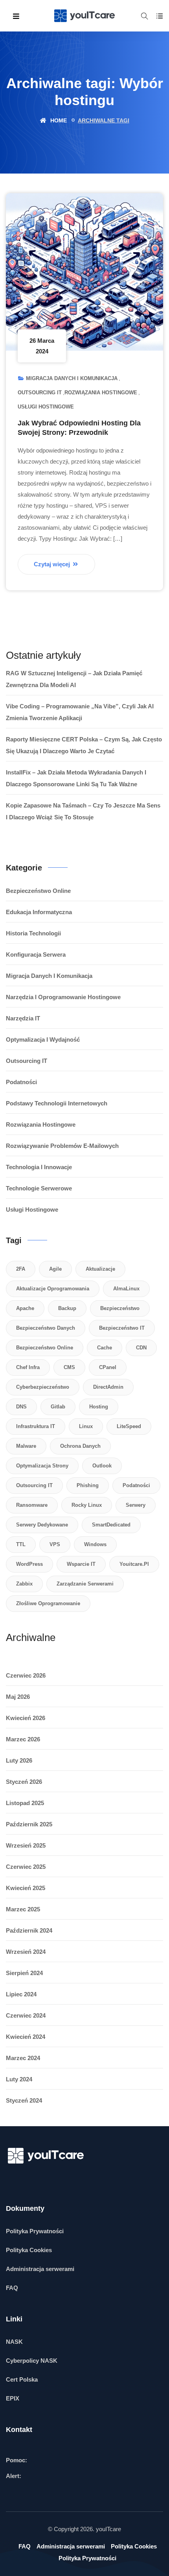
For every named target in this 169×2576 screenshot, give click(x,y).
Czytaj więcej (53, 564)
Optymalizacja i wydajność (43, 1039)
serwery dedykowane (42, 1525)
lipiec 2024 (21, 1994)
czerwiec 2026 (26, 1675)
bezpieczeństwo (120, 1308)
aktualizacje (100, 1269)
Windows (95, 1544)
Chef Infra (28, 1367)
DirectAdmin (108, 1387)
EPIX (13, 2398)
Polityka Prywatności (35, 2231)
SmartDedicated (111, 1525)
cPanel (108, 1367)
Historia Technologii (33, 933)
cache (105, 1348)
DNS (21, 1407)
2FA (21, 1269)
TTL (21, 1544)
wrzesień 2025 (26, 1845)
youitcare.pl (134, 1564)
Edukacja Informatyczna (39, 912)
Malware (26, 1446)
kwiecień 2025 (26, 1888)
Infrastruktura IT (36, 1426)
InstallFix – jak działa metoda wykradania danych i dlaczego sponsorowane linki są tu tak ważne (76, 778)
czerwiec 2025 (26, 1867)
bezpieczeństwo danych (46, 1328)
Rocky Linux (87, 1505)
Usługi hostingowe (46, 407)
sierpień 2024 (24, 1973)
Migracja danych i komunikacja (72, 378)
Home (58, 120)
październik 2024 (29, 1930)
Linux (86, 1426)
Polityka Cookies (29, 2250)
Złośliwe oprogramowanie (48, 1603)
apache (25, 1308)
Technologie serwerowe (39, 1188)
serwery (136, 1505)
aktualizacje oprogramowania (53, 1289)
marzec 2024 (23, 2058)
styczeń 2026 (24, 1782)
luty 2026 (19, 1760)
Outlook (102, 1466)
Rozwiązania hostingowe (101, 393)
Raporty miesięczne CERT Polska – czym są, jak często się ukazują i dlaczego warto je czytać (84, 745)
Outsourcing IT (40, 393)
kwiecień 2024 (26, 2037)
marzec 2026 (23, 1739)
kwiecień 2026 (26, 1718)
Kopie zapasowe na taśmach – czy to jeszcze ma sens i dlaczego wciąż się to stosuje (83, 811)
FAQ (12, 2288)
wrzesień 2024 (26, 1952)
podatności (136, 1485)
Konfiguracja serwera (36, 954)
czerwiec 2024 (26, 2015)
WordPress (29, 1564)
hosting (99, 1407)
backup (67, 1308)
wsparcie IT (81, 1564)
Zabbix (24, 1584)
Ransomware (32, 1505)
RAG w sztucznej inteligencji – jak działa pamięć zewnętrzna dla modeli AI (74, 679)
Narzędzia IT (23, 1018)
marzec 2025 (23, 1909)
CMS (69, 1367)
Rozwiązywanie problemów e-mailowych (62, 1146)
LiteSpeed (129, 1426)
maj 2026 (18, 1697)
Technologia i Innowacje (39, 1167)
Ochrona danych (80, 1446)
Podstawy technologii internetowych (57, 1103)
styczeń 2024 (24, 2100)
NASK (14, 2342)
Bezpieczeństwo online (38, 891)
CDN (141, 1348)
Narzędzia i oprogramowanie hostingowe (63, 997)
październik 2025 (29, 1824)
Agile (55, 1269)
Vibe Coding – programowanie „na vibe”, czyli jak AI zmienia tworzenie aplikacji (80, 712)
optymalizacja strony (42, 1466)
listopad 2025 (25, 1803)
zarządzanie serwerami (85, 1584)
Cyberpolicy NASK (32, 2361)
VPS (55, 1544)
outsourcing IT (34, 1485)
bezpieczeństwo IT (122, 1328)
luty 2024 (19, 2079)
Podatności (21, 1082)
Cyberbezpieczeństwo (43, 1387)
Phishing (88, 1485)
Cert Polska (22, 2379)
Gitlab (58, 1407)
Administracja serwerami (40, 2269)
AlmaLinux (126, 1289)
